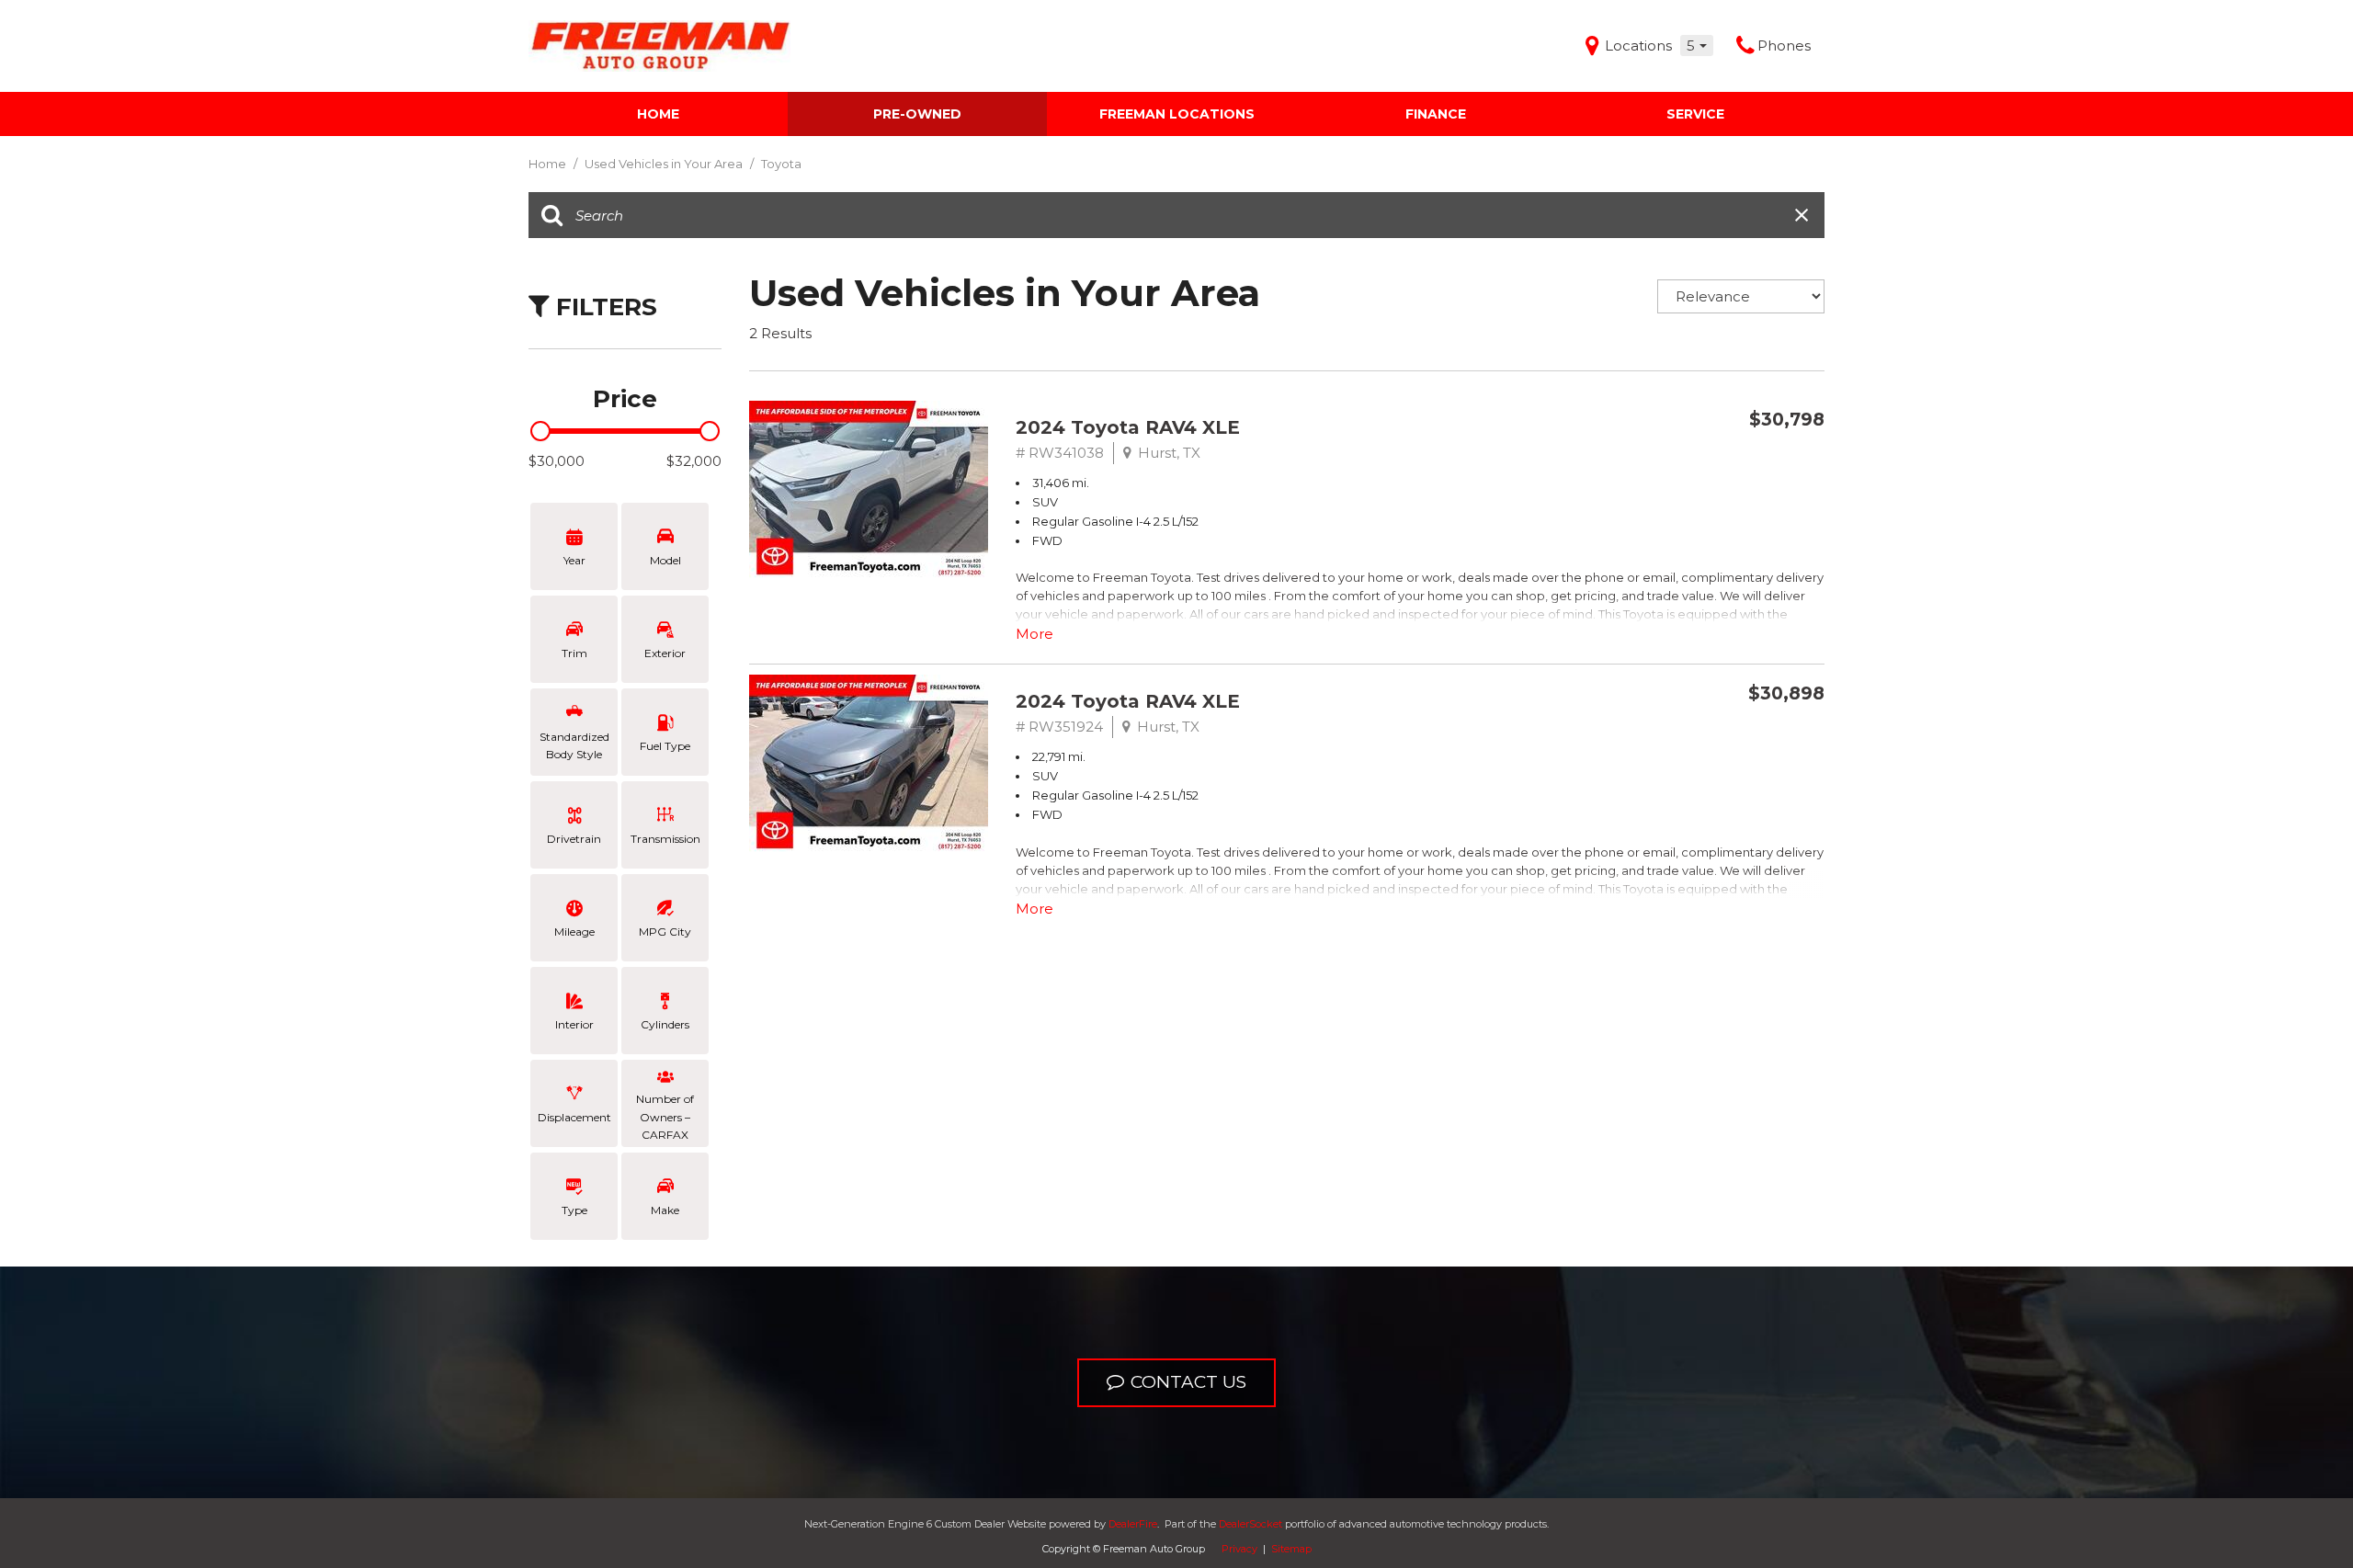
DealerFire (1133, 1524)
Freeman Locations (1177, 114)
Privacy (1239, 1549)
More (1034, 634)
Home (658, 114)
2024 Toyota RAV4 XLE (1128, 427)
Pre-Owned (917, 114)
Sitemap (1291, 1549)
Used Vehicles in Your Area (665, 164)
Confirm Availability (1710, 463)
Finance (1436, 114)
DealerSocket (1250, 1524)
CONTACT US (1188, 1382)
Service (1695, 114)
